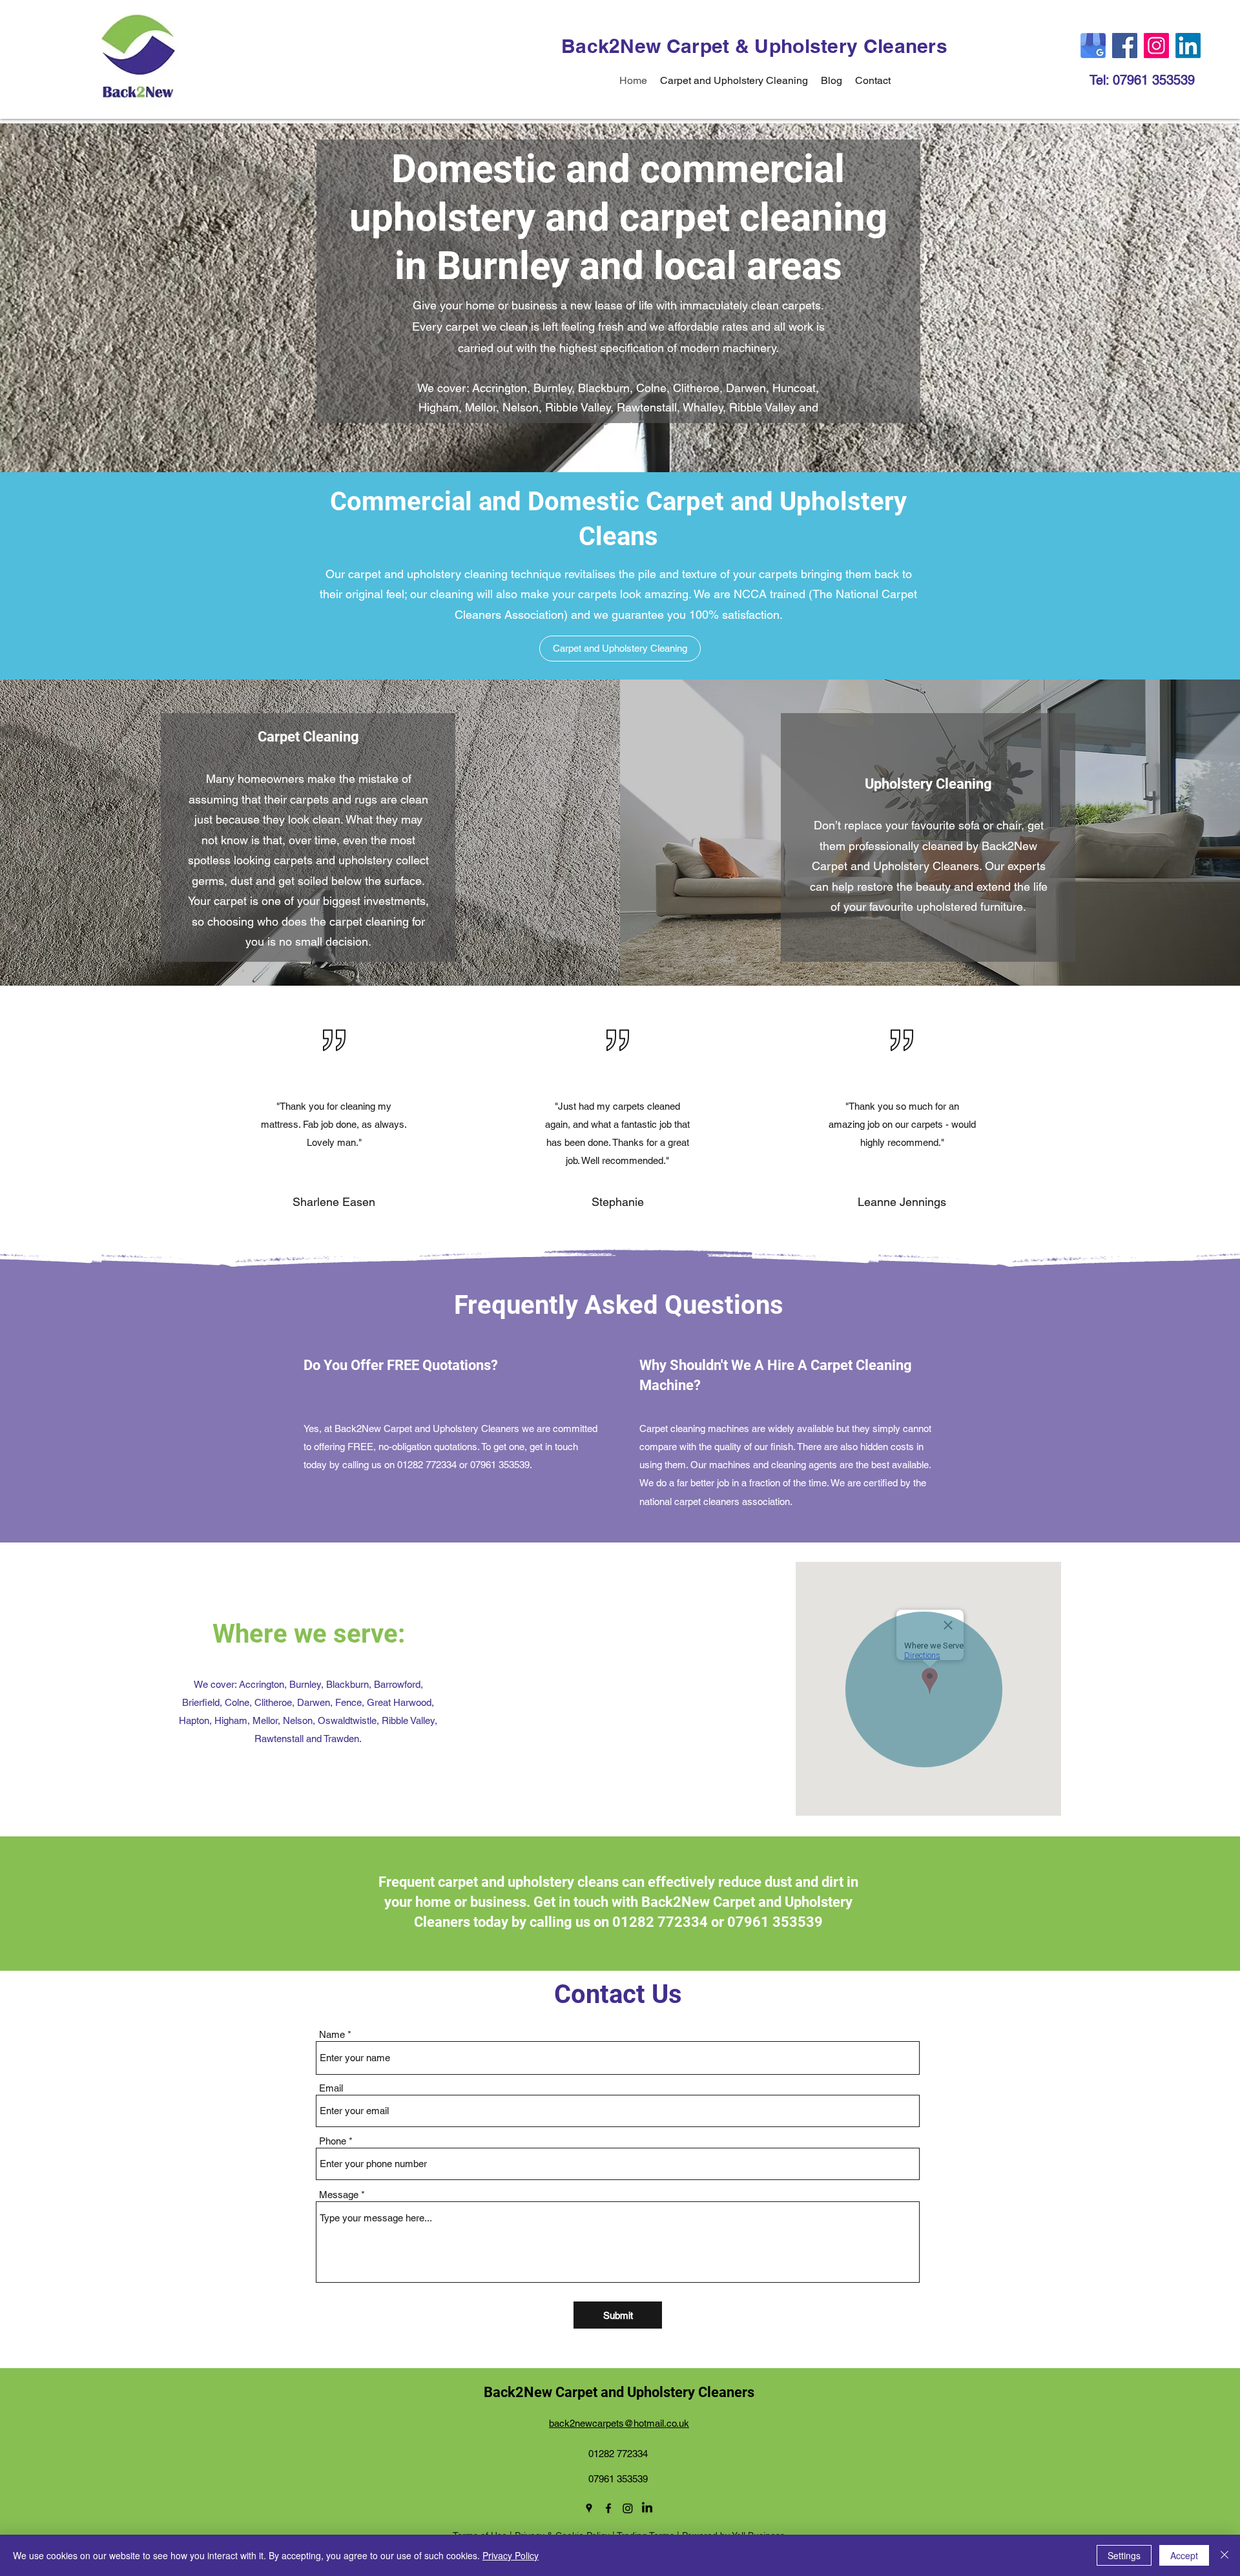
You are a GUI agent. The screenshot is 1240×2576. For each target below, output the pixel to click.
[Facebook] (1125, 46)
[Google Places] (589, 2508)
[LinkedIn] (1188, 46)
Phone (333, 2141)
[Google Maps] (1093, 46)
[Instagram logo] (628, 2508)
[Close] (1224, 2555)
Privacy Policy (511, 2555)
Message (339, 2195)
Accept (1184, 2555)
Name (332, 2034)
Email (331, 2088)
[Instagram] (1156, 46)
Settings (1124, 2555)
